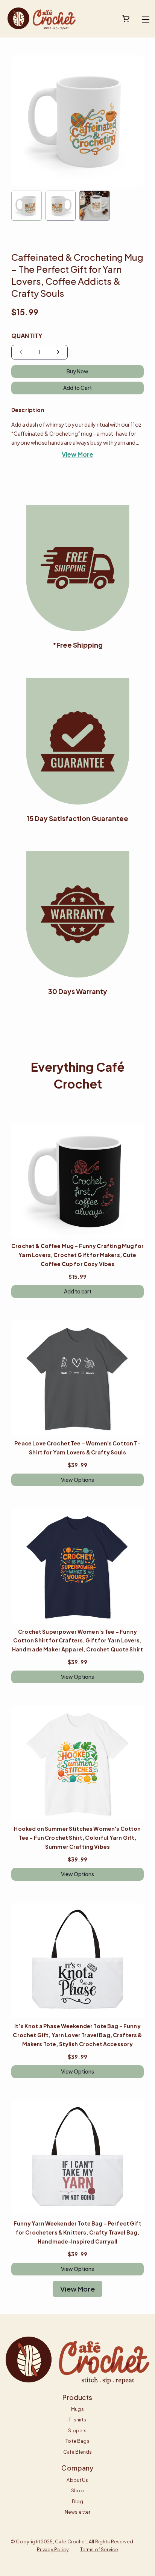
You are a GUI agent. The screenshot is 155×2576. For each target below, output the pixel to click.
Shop (77, 2490)
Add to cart (78, 1291)
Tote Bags (77, 2441)
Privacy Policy (53, 2549)
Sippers (77, 2430)
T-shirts (77, 2420)
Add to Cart (77, 388)
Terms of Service (99, 2549)
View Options (77, 1480)
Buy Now (77, 371)
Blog (78, 2501)
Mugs (77, 2409)
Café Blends (78, 2452)
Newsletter (78, 2512)
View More (77, 454)
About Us (77, 2480)
